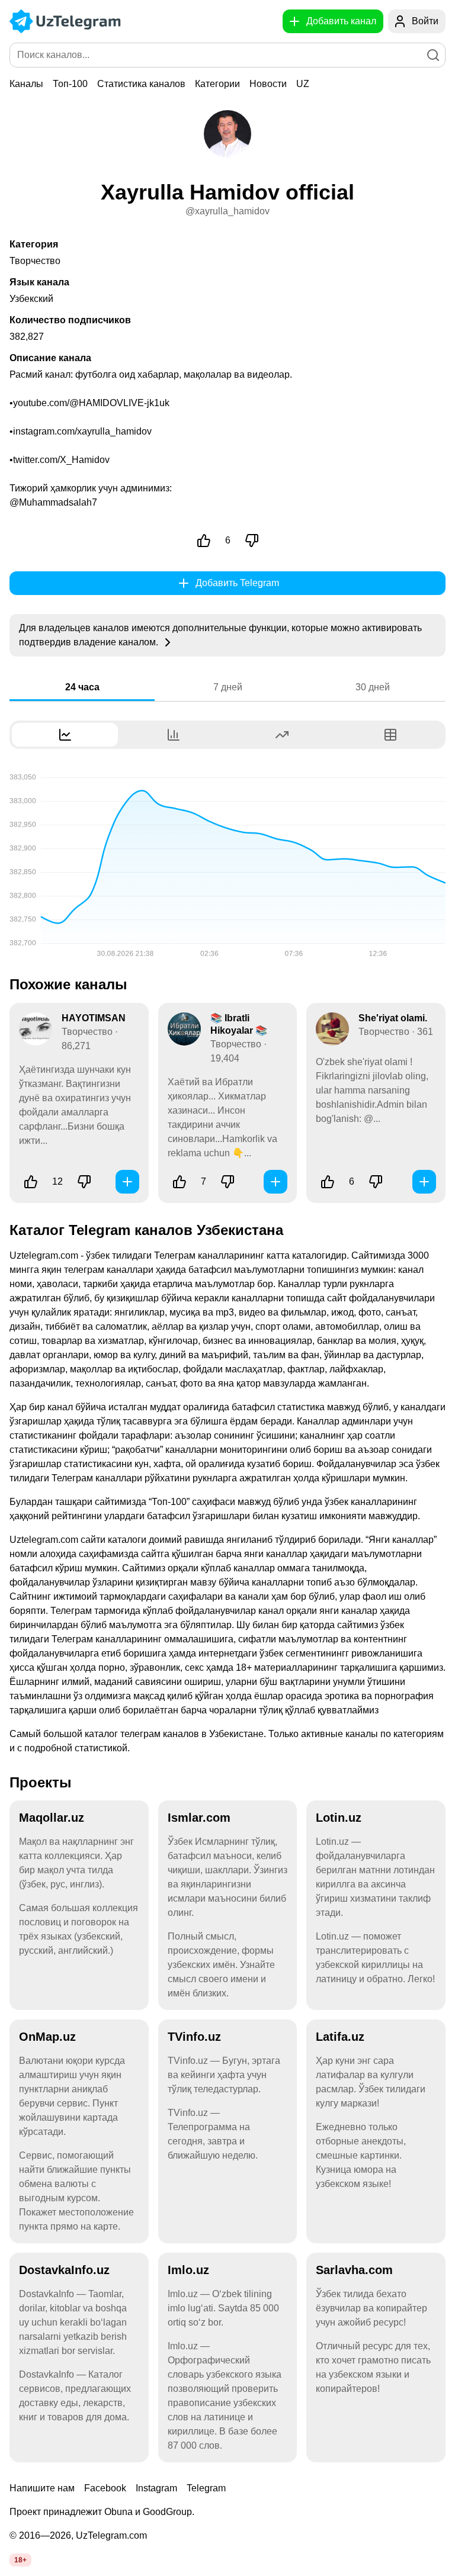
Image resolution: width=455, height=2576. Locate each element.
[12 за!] (31, 1182)
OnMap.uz (47, 2037)
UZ (303, 84)
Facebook (105, 2488)
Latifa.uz (340, 2037)
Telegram (206, 2488)
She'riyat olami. (393, 1018)
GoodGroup (167, 2512)
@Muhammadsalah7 (53, 502)
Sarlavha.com (354, 2270)
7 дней (228, 687)
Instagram (156, 2488)
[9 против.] (227, 1182)
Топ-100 (70, 84)
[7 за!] (180, 1182)
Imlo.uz (188, 2270)
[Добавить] (127, 1182)
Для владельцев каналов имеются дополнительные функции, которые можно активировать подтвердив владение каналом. (220, 635)
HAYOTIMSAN (94, 1018)
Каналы (26, 84)
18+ (20, 2560)
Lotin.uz (339, 1818)
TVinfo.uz (194, 2037)
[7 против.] (252, 541)
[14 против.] (84, 1182)
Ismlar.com (199, 1818)
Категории (217, 84)
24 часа (82, 687)
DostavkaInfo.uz (64, 2270)
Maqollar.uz (52, 1818)
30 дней (373, 687)
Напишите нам (42, 2488)
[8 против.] (376, 1182)
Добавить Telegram (237, 583)
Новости (268, 84)
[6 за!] (204, 541)
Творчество (35, 261)
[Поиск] (433, 55)
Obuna (118, 2512)
